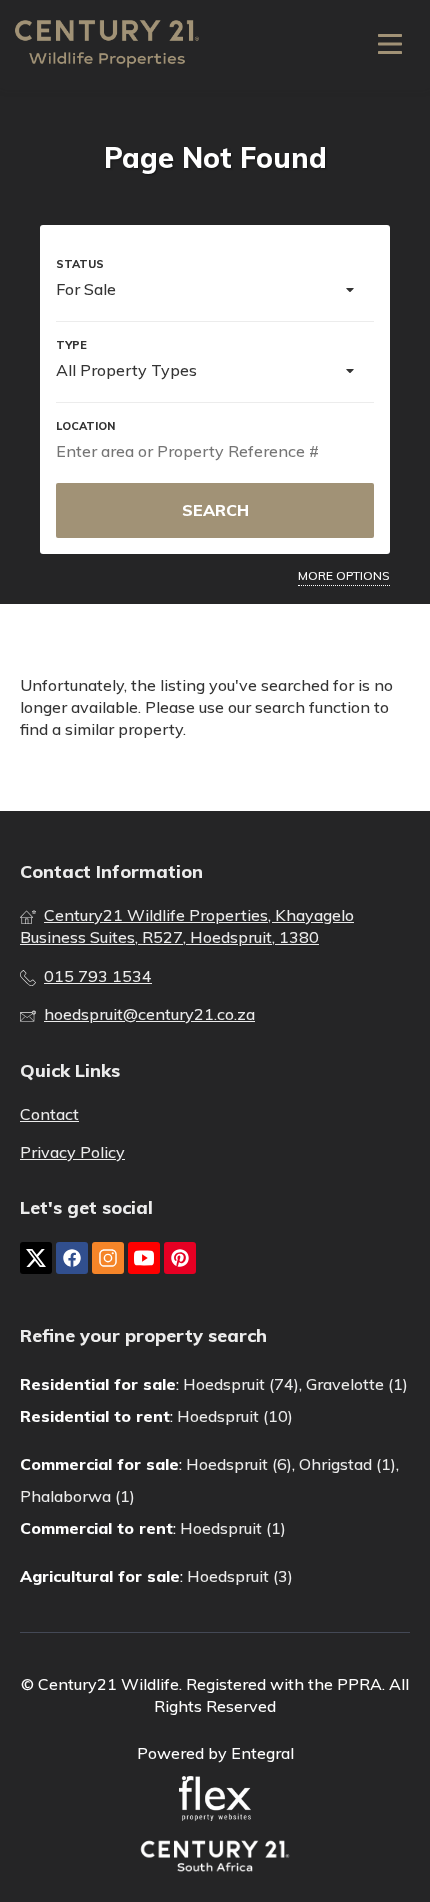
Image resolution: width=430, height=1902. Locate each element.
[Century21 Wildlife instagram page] (108, 1258)
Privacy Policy (72, 1152)
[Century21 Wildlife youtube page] (144, 1258)
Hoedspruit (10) (235, 1416)
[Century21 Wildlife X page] (36, 1258)
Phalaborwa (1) (77, 1496)
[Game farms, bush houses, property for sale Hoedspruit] (107, 44)
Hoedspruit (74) (241, 1384)
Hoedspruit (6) (239, 1464)
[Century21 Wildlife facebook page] (72, 1258)
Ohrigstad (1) (347, 1464)
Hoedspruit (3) (240, 1576)
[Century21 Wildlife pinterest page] (180, 1258)
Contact (49, 1114)
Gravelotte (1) (357, 1384)
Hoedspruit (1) (233, 1528)
